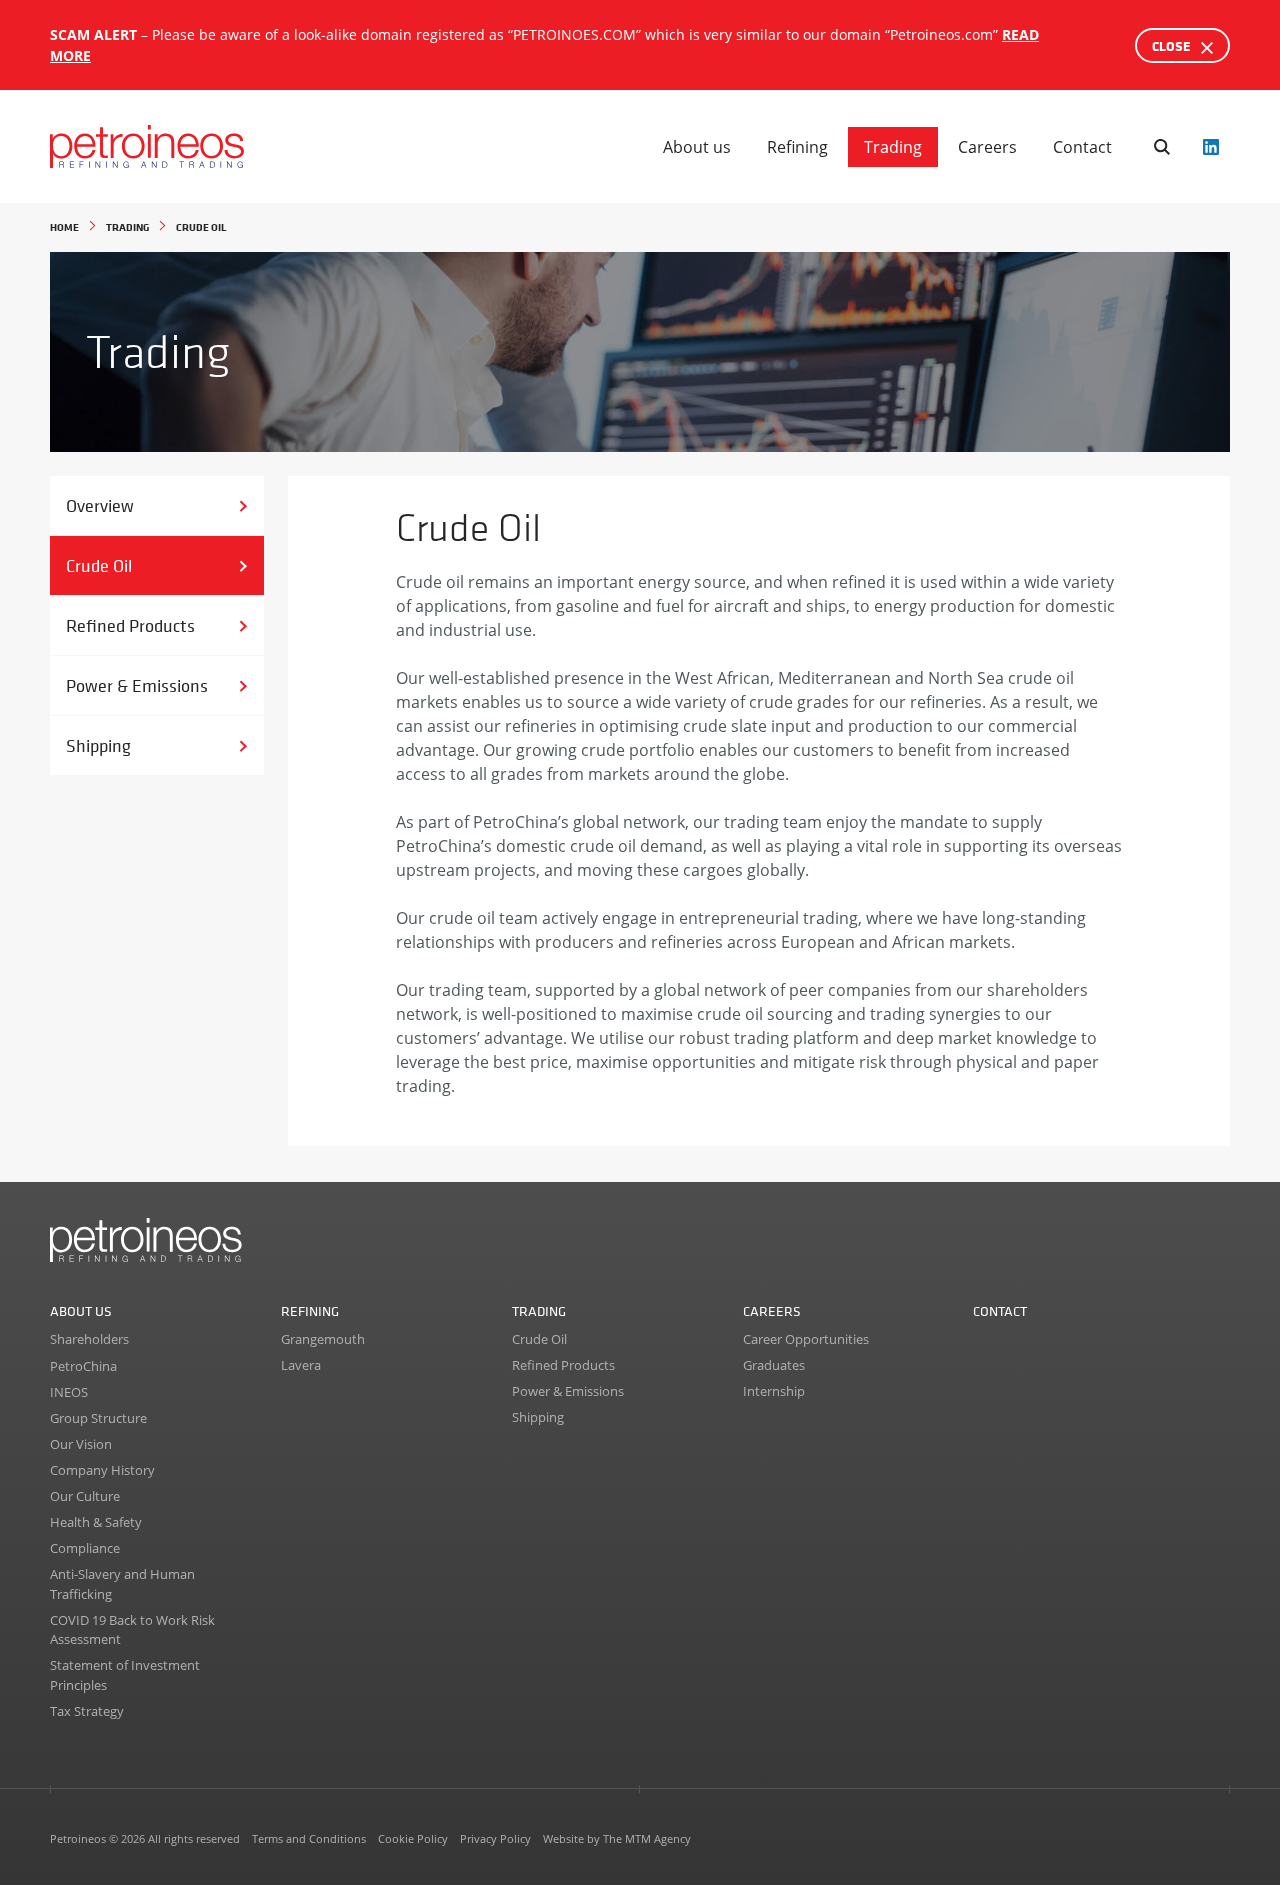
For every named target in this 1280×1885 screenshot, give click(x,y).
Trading (893, 147)
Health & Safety (96, 1522)
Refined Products (130, 625)
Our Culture (85, 1496)
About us (697, 147)
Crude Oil (99, 565)
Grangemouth (323, 1339)
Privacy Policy (495, 1838)
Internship (774, 1391)
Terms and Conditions (309, 1838)
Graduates (774, 1365)
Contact (1082, 147)
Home (64, 226)
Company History (102, 1470)
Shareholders (89, 1339)
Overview (100, 505)
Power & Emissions (137, 685)
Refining (797, 147)
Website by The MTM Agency (617, 1838)
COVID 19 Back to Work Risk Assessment (132, 1630)
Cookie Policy (413, 1838)
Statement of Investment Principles (125, 1675)
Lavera (301, 1365)
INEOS (69, 1392)
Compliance (85, 1548)
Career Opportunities (806, 1339)
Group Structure (98, 1418)
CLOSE (1172, 45)
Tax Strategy (87, 1711)
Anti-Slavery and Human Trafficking (122, 1584)
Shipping (98, 745)
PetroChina (83, 1366)
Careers (987, 147)
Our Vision (81, 1444)
